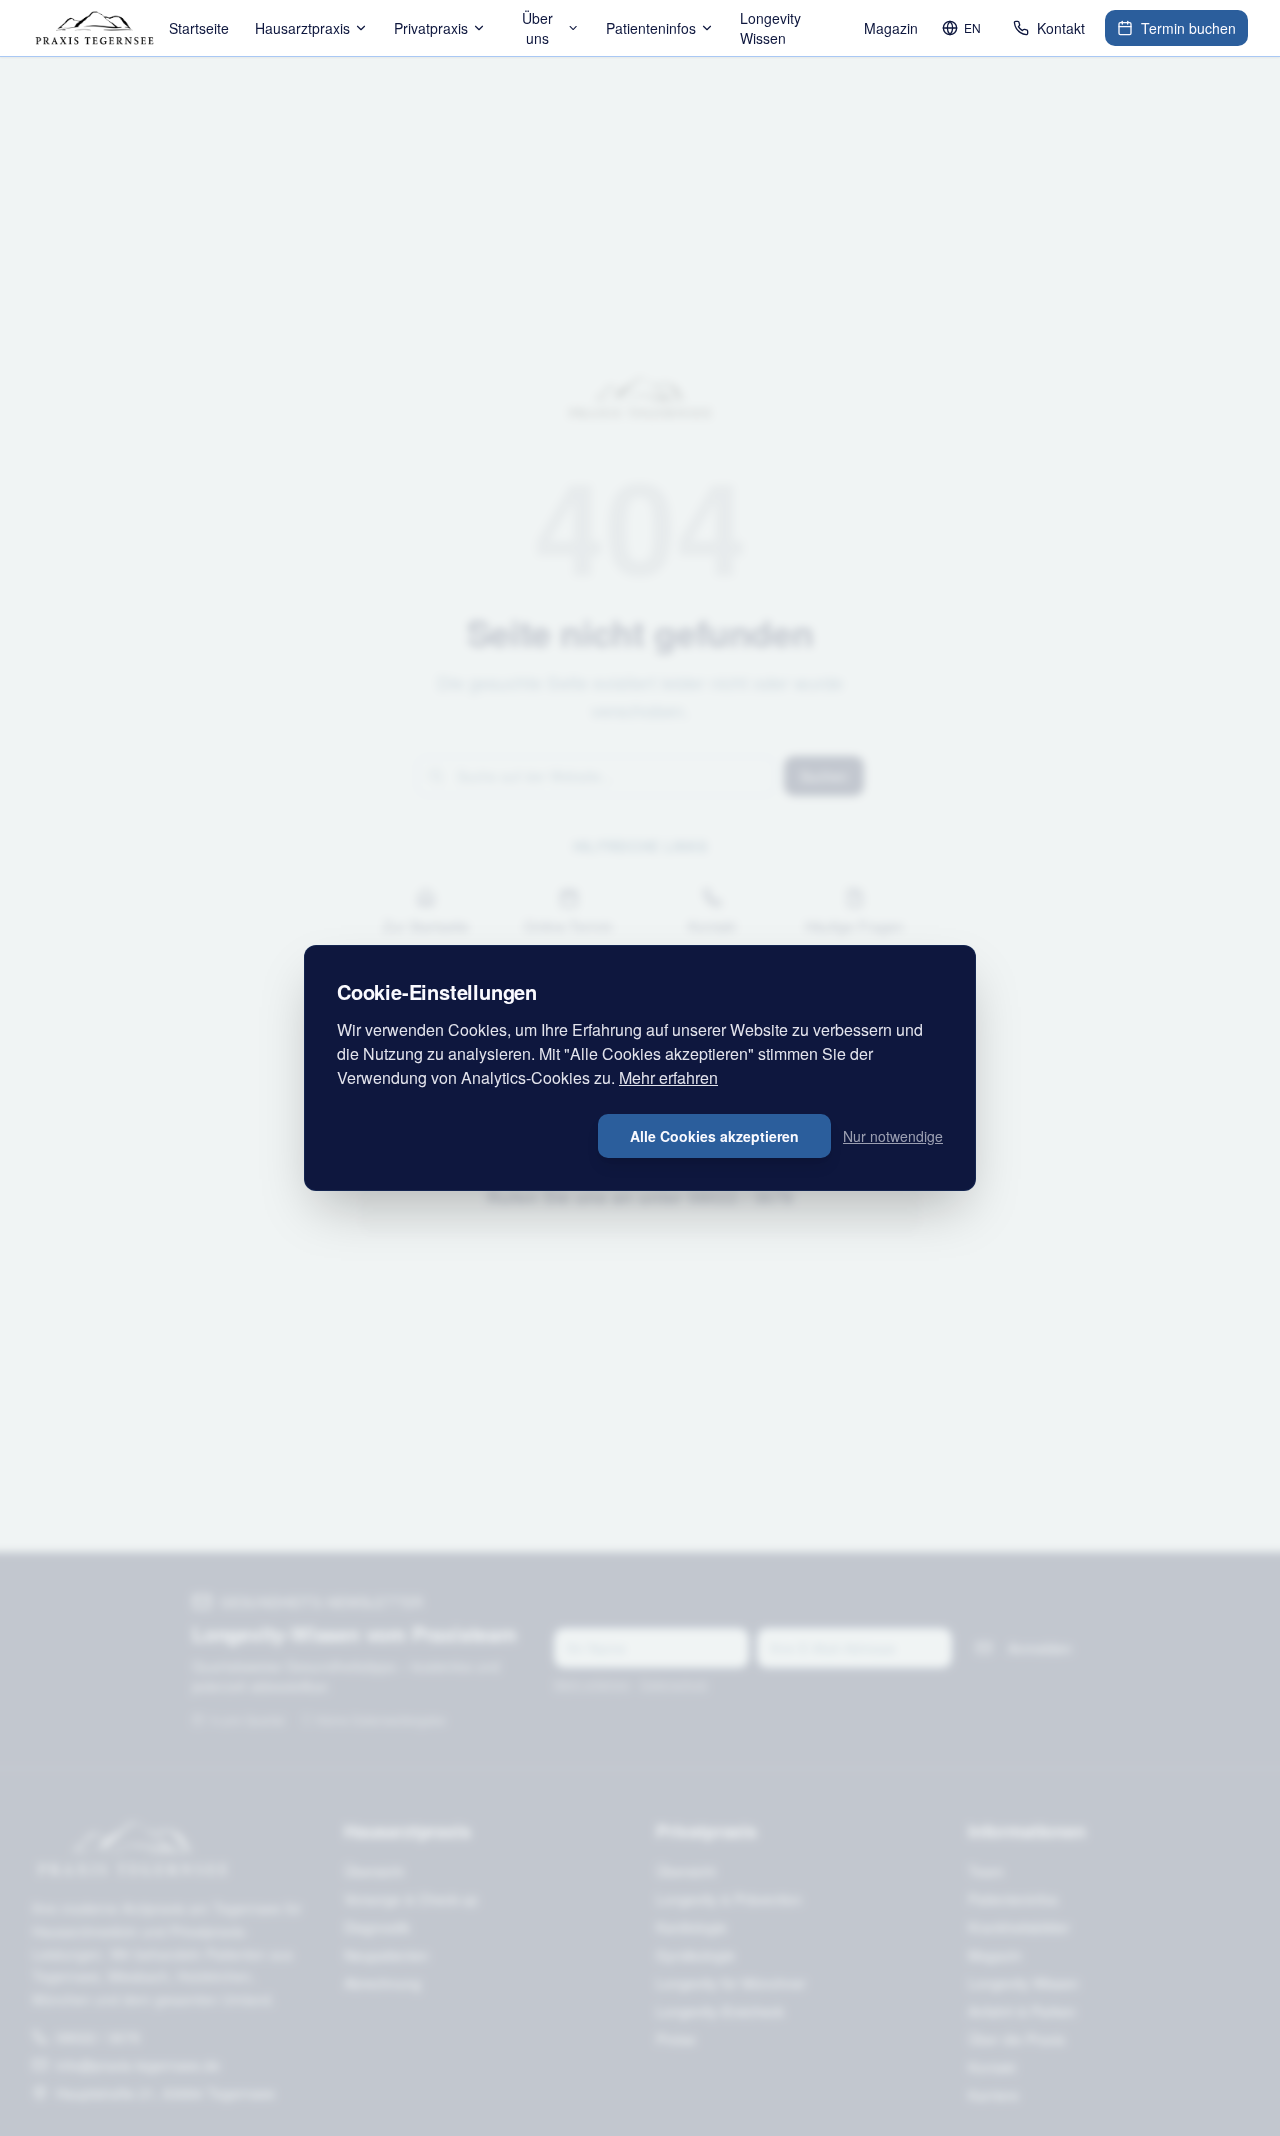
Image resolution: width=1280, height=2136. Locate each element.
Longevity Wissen (770, 28)
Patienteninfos (651, 28)
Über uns (537, 28)
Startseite (199, 28)
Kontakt (1061, 28)
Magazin (891, 28)
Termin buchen (1188, 28)
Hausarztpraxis (302, 28)
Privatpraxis (431, 28)
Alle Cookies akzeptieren (714, 1136)
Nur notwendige (893, 1136)
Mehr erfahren (668, 1077)
